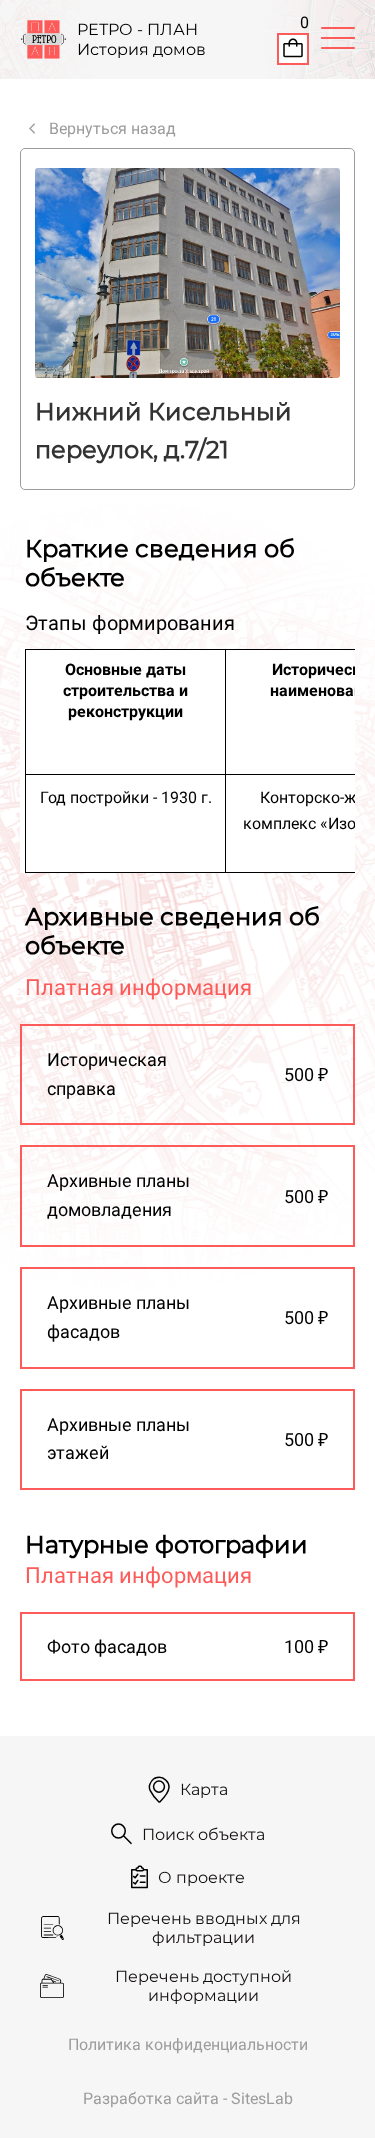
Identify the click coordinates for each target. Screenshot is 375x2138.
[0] (293, 51)
